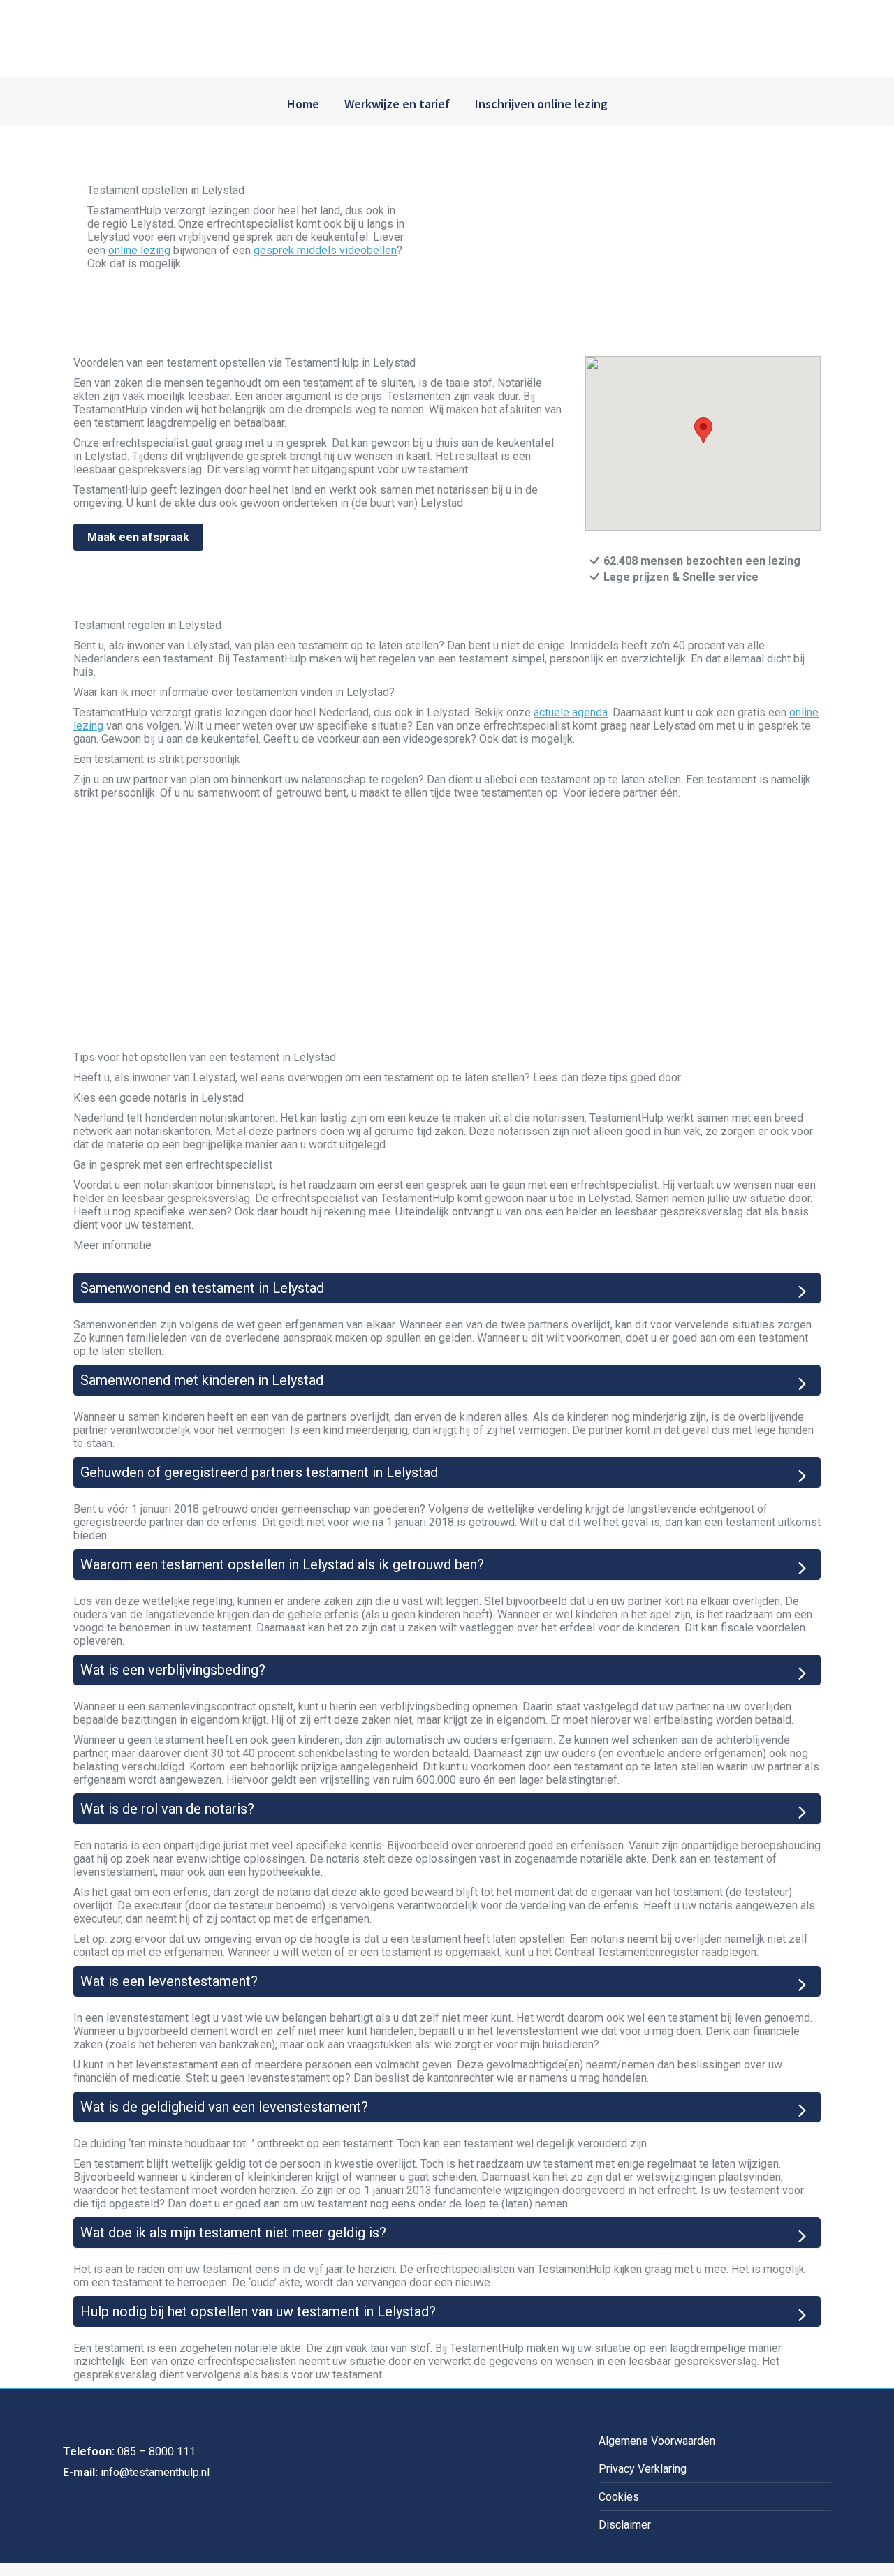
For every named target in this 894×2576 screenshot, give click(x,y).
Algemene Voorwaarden (657, 2441)
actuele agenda (571, 712)
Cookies (619, 2497)
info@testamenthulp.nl (155, 2472)
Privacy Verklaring (643, 2469)
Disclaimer (625, 2525)
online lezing (139, 250)
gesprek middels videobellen (325, 250)
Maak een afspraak (138, 537)
